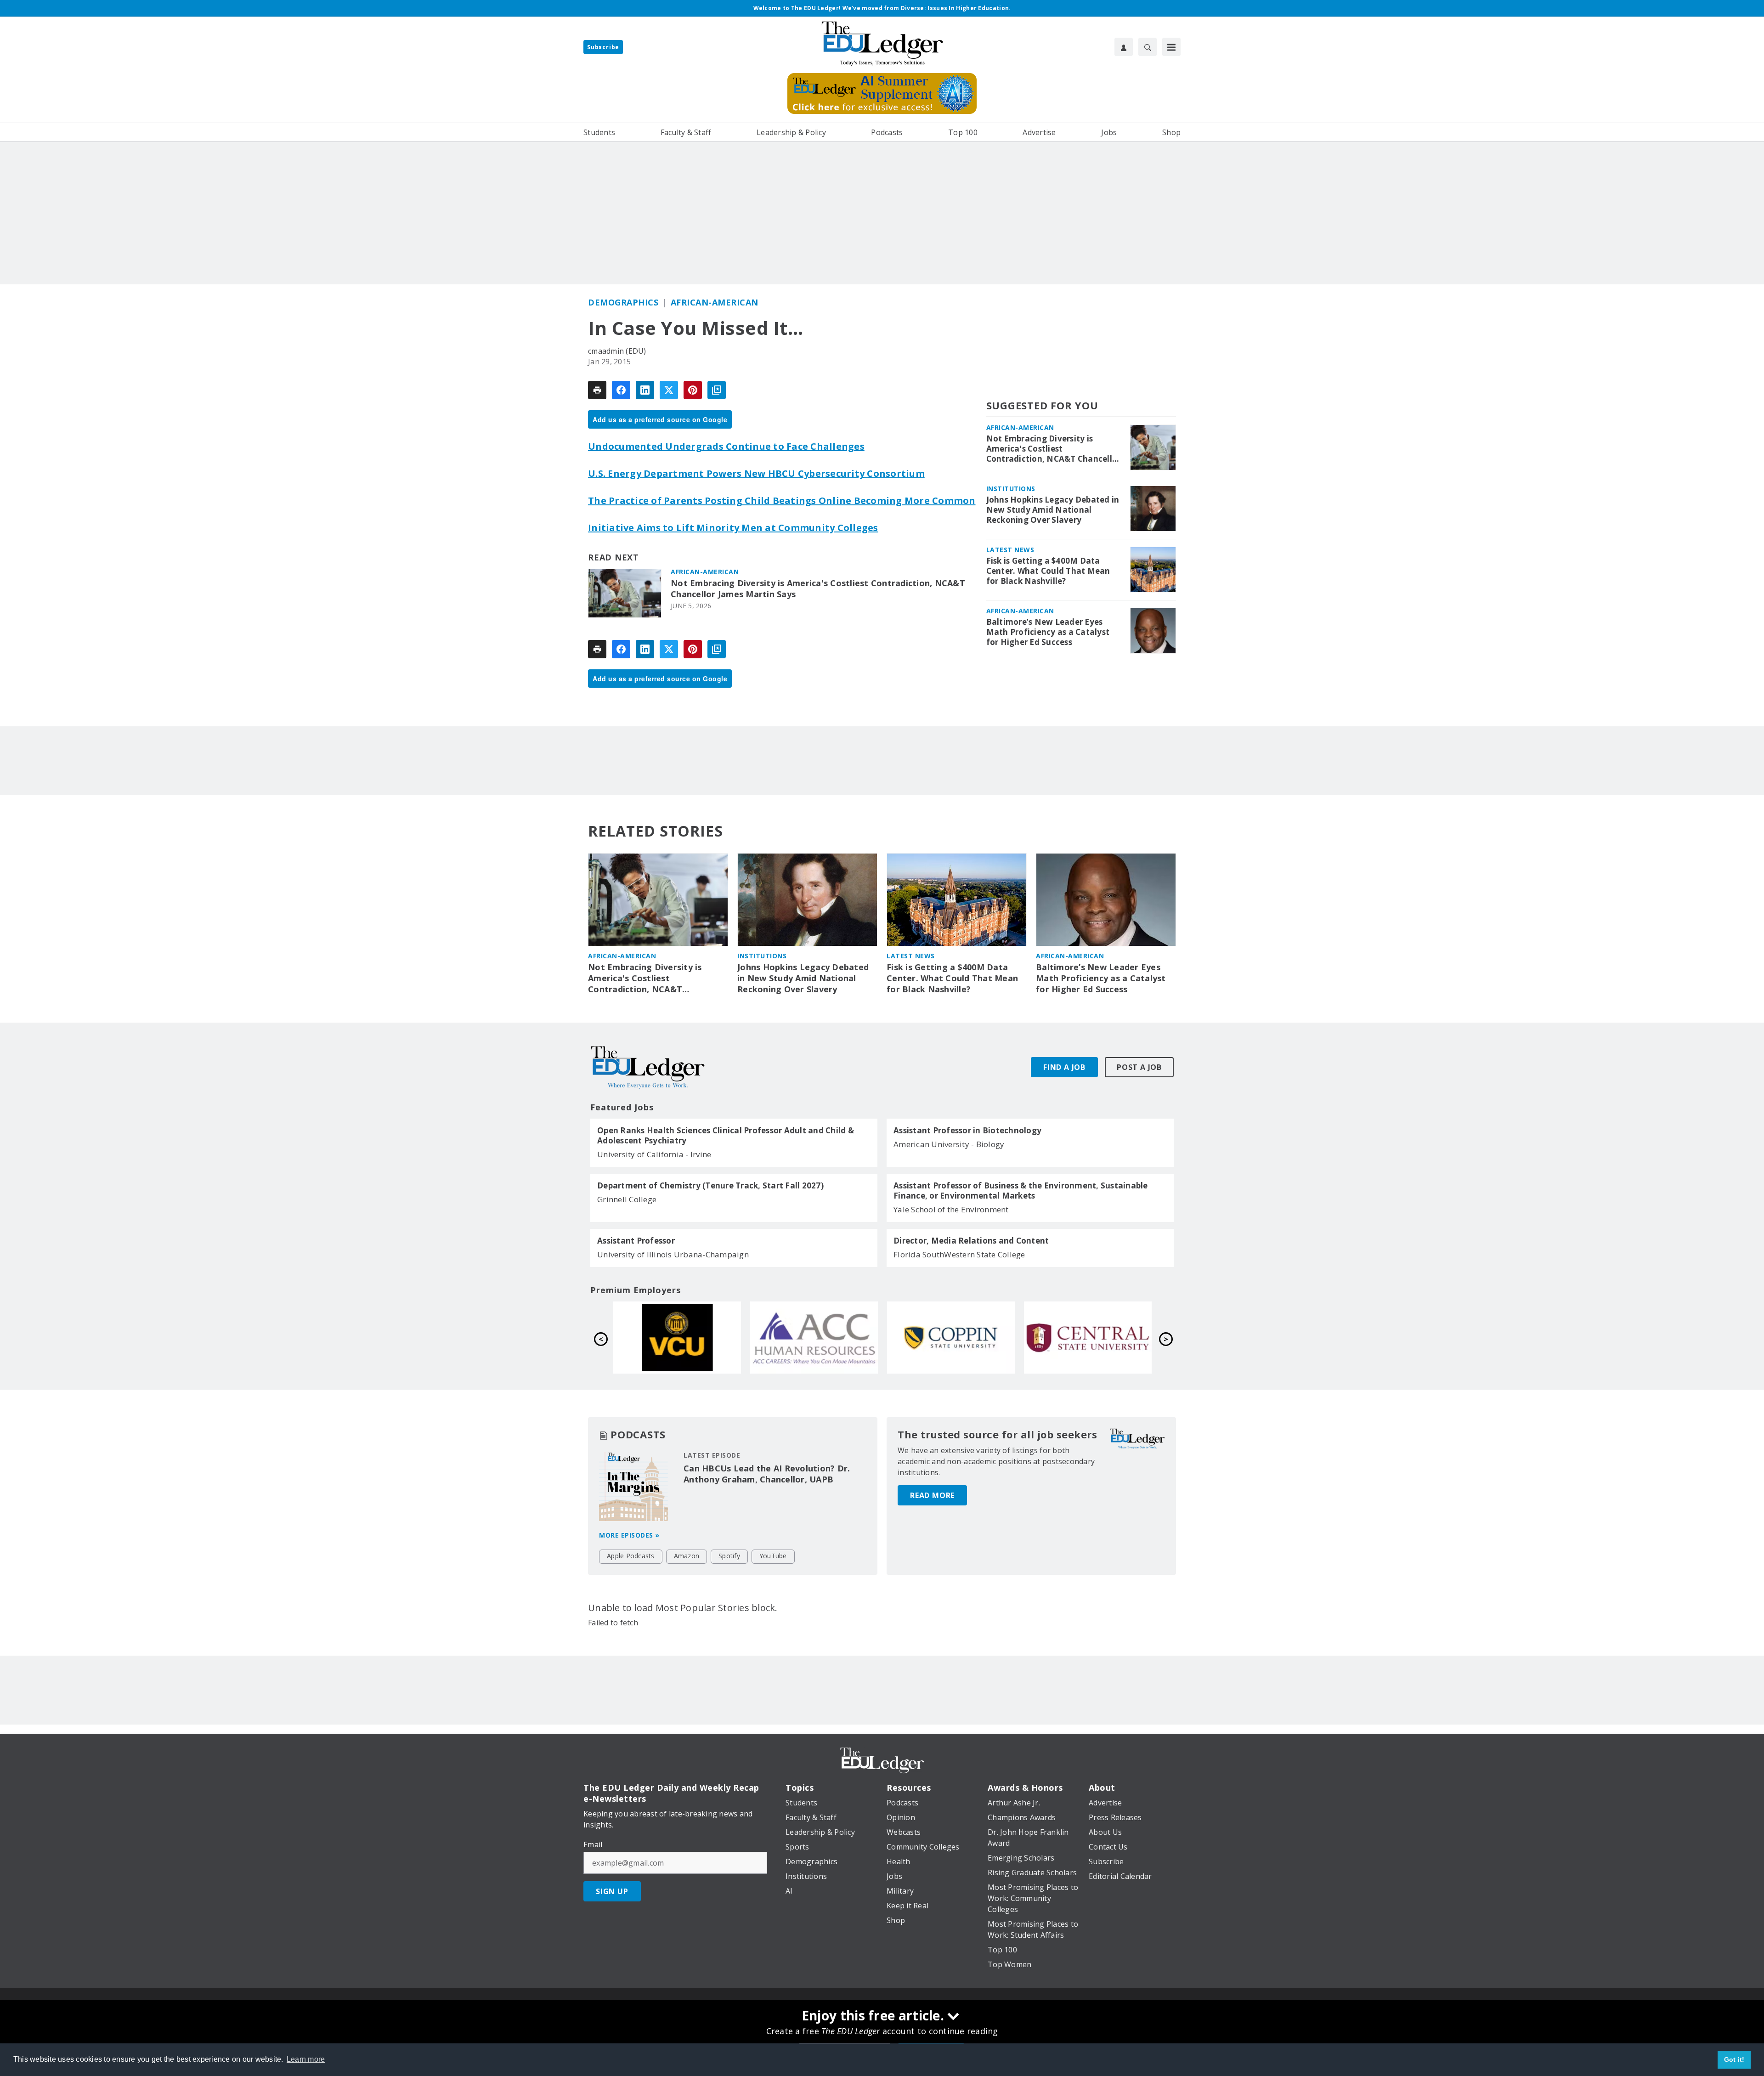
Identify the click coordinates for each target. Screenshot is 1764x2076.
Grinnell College (627, 1199)
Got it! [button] (1734, 2059)
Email (593, 1844)
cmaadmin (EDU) (617, 351)
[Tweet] (669, 390)
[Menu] (1171, 47)
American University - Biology (949, 1144)
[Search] (1148, 47)
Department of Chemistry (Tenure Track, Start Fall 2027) (710, 1186)
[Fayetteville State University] (814, 1337)
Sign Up (612, 1891)
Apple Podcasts (631, 1556)
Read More (932, 1495)
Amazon (687, 1556)
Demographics (623, 302)
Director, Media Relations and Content (971, 1241)
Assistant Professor (636, 1241)
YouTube (773, 1556)
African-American (715, 302)
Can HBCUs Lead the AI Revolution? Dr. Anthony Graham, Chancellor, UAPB (767, 1474)
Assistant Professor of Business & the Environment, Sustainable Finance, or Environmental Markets (1021, 1191)
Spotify (729, 1556)
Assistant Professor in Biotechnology (967, 1131)
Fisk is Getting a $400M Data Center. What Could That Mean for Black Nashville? (1048, 571)
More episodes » (629, 1535)
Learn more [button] (306, 2059)
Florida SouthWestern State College (959, 1254)
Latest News (1010, 550)
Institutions (1011, 489)
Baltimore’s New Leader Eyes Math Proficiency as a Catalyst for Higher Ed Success (1048, 632)
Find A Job (1064, 1067)
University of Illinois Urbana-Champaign (673, 1254)
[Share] (621, 390)
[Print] (597, 390)
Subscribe (603, 47)
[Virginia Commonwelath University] (951, 1337)
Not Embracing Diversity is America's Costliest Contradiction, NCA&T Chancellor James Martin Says (818, 589)
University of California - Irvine (654, 1154)
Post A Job (1139, 1067)
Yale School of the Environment (951, 1209)
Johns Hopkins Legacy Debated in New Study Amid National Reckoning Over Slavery (1053, 510)
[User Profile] (1124, 47)
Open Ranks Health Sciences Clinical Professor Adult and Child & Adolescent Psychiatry (726, 1136)
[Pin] (693, 390)
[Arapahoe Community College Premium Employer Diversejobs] (1088, 1337)
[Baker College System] (677, 1337)
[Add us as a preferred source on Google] (717, 390)
